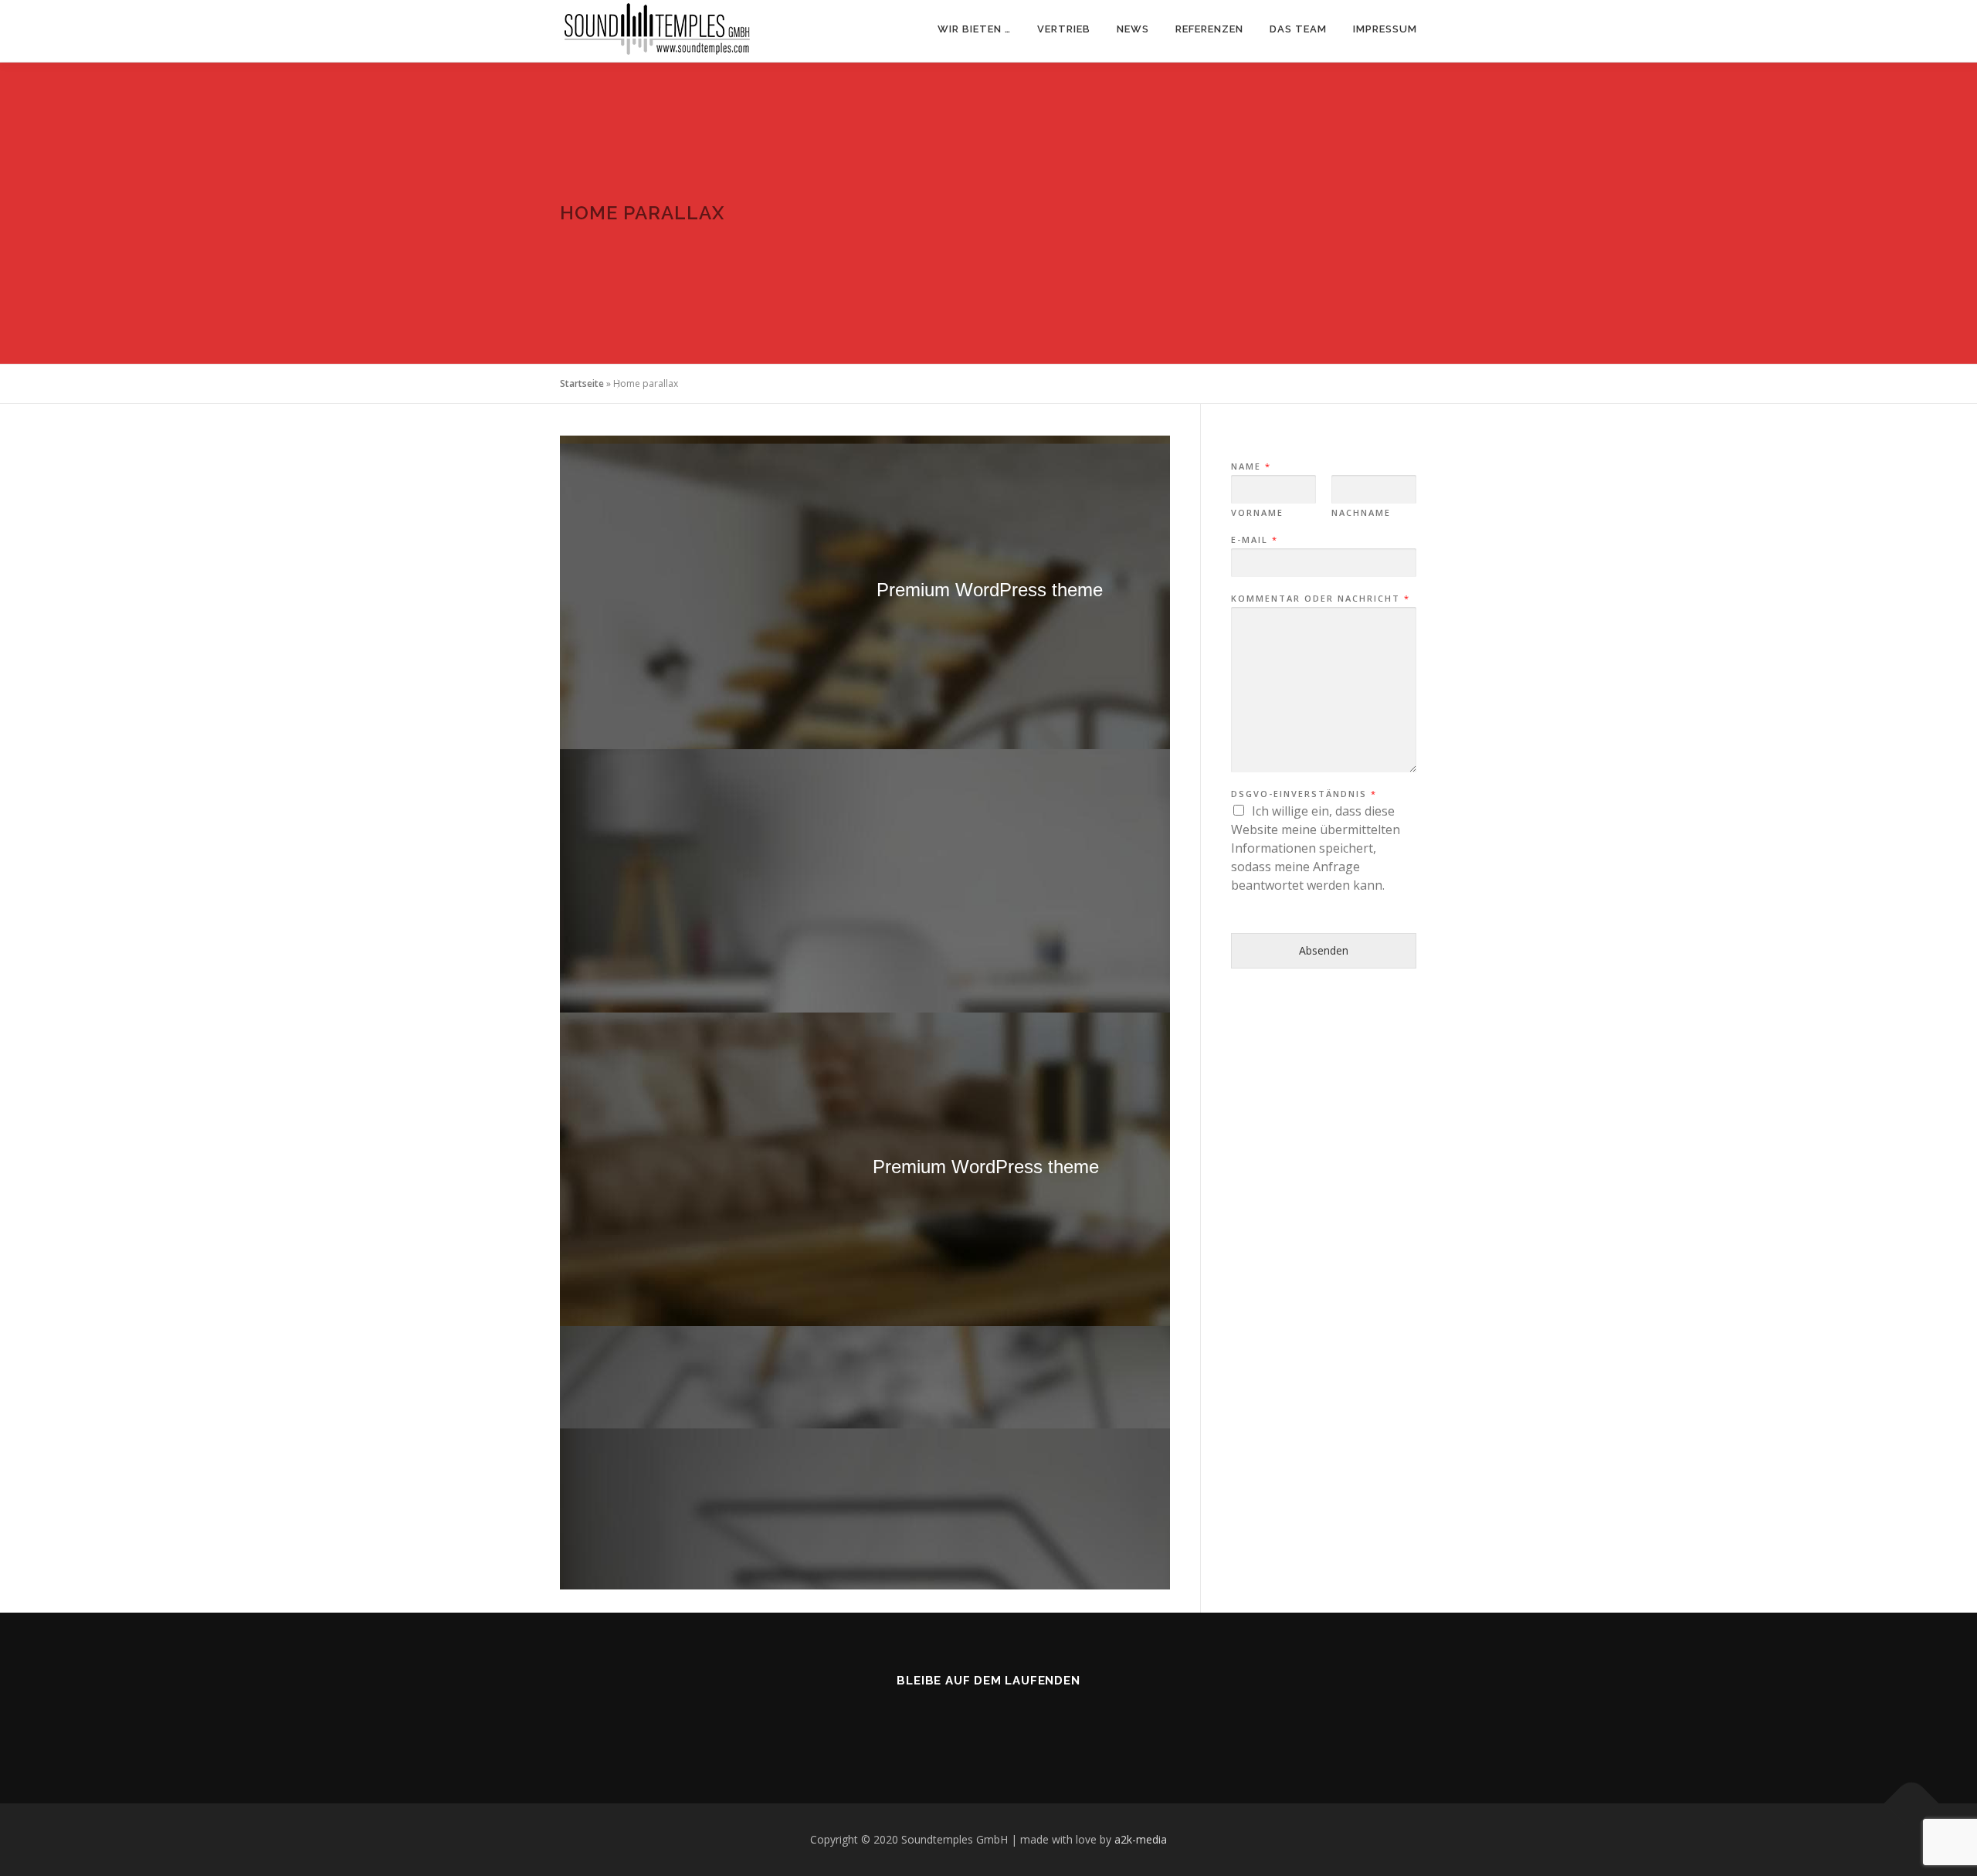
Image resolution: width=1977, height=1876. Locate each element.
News (1133, 29)
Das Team (1298, 29)
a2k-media (1141, 1839)
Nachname (1361, 513)
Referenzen (1209, 29)
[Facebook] (1007, 1722)
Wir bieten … (974, 29)
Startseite (582, 383)
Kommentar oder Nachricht (1320, 599)
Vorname (1257, 513)
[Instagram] (970, 1722)
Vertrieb (1064, 29)
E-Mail (1254, 540)
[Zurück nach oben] (1912, 1804)
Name (1250, 466)
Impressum (1385, 29)
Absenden (1324, 950)
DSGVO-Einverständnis (1303, 794)
